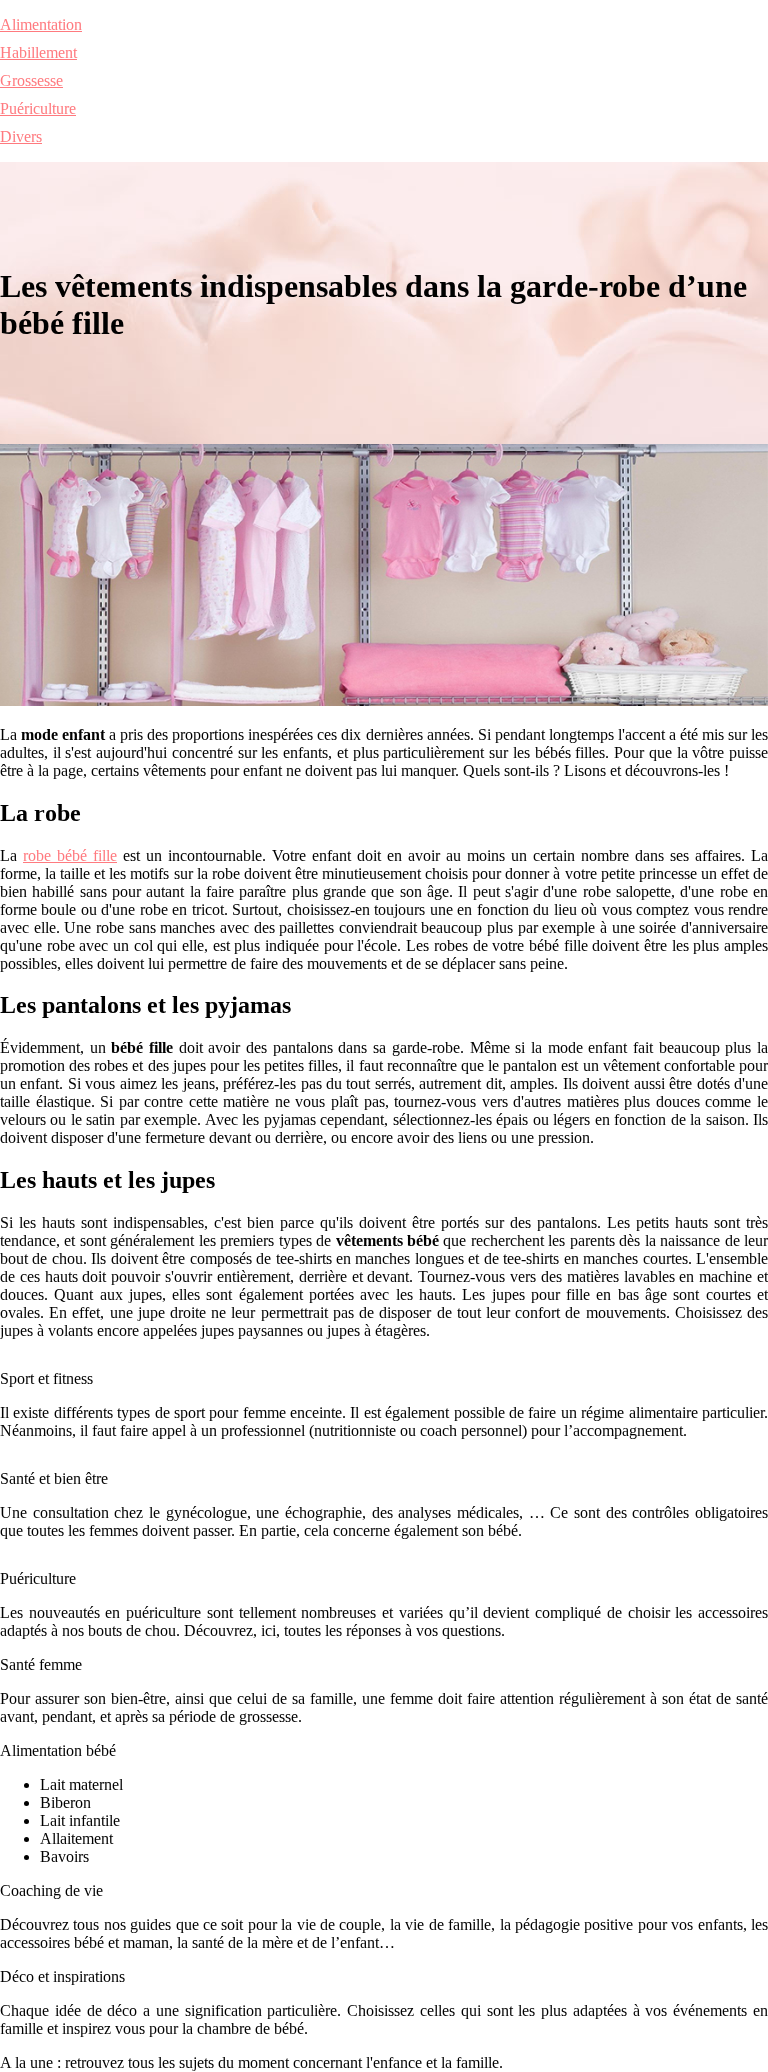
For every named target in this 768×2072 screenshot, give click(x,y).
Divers (21, 136)
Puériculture (38, 108)
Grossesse (31, 80)
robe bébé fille (70, 855)
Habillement (38, 52)
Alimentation (41, 24)
